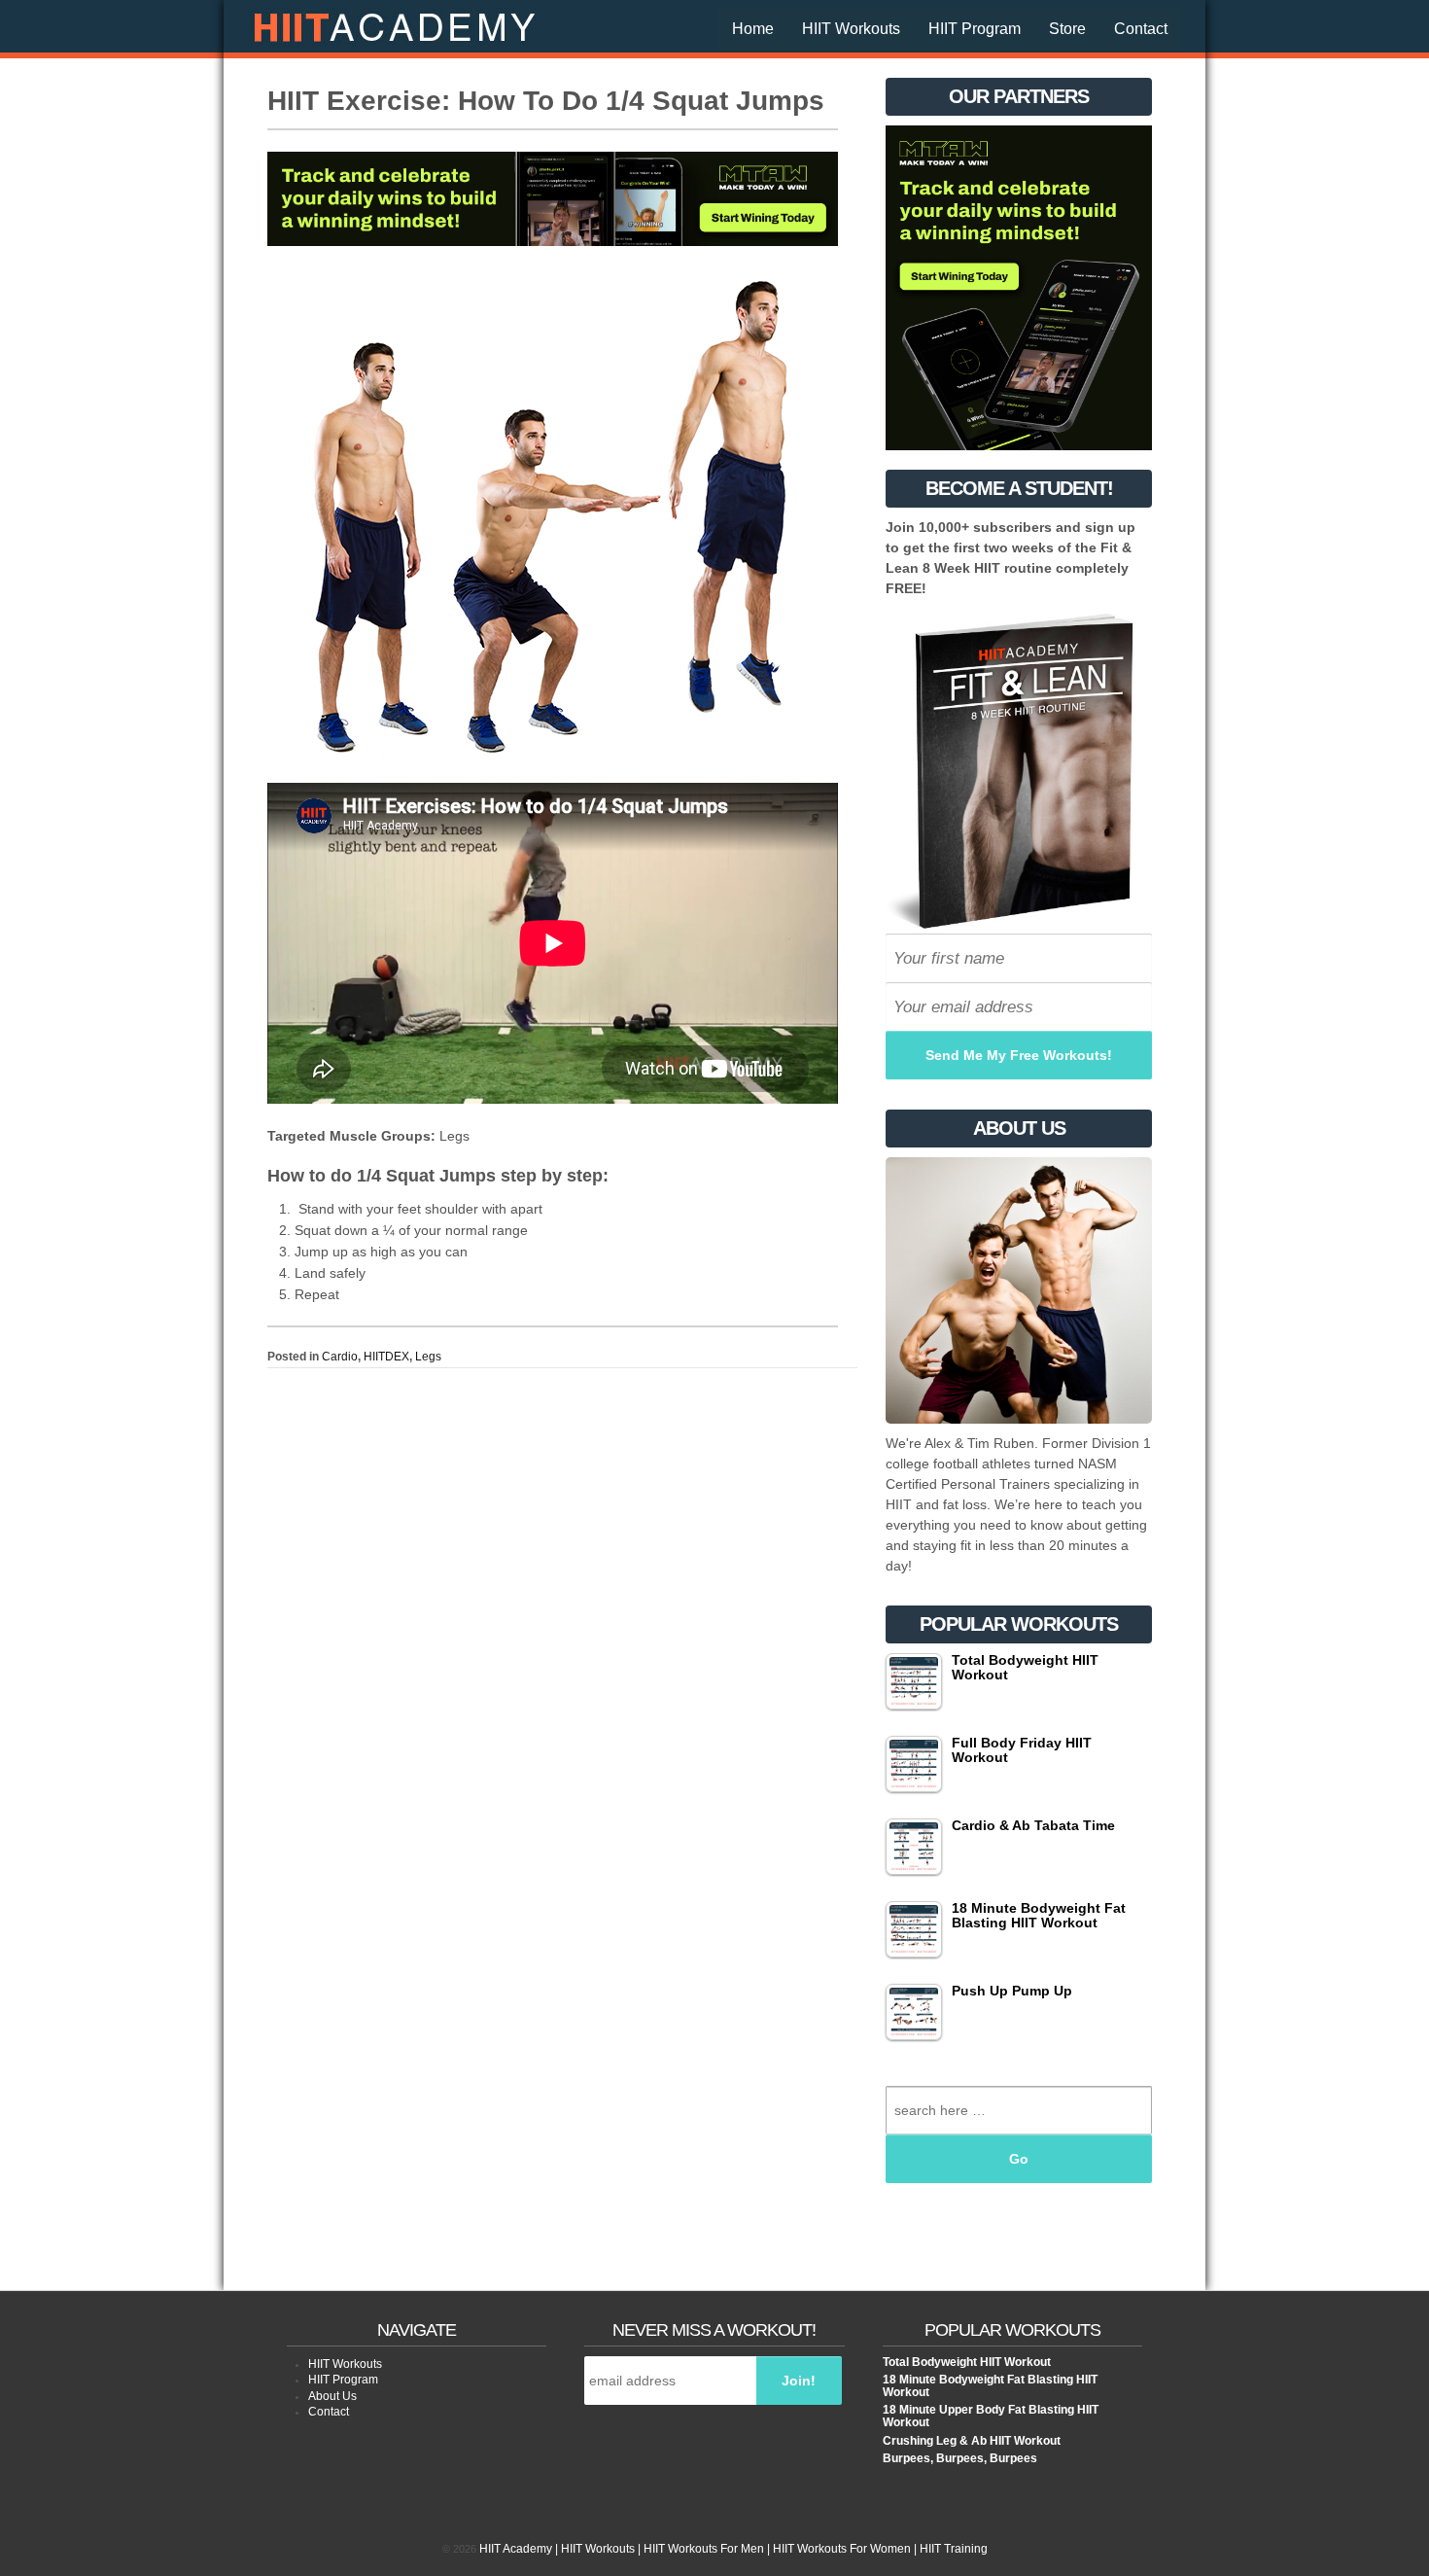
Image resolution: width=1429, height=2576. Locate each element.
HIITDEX (386, 1357)
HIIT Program (975, 29)
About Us (332, 2396)
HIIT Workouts (851, 29)
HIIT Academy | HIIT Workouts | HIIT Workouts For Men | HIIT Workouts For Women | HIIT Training (732, 2549)
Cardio (340, 1357)
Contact (1141, 29)
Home (753, 29)
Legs (428, 1357)
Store (1067, 29)
